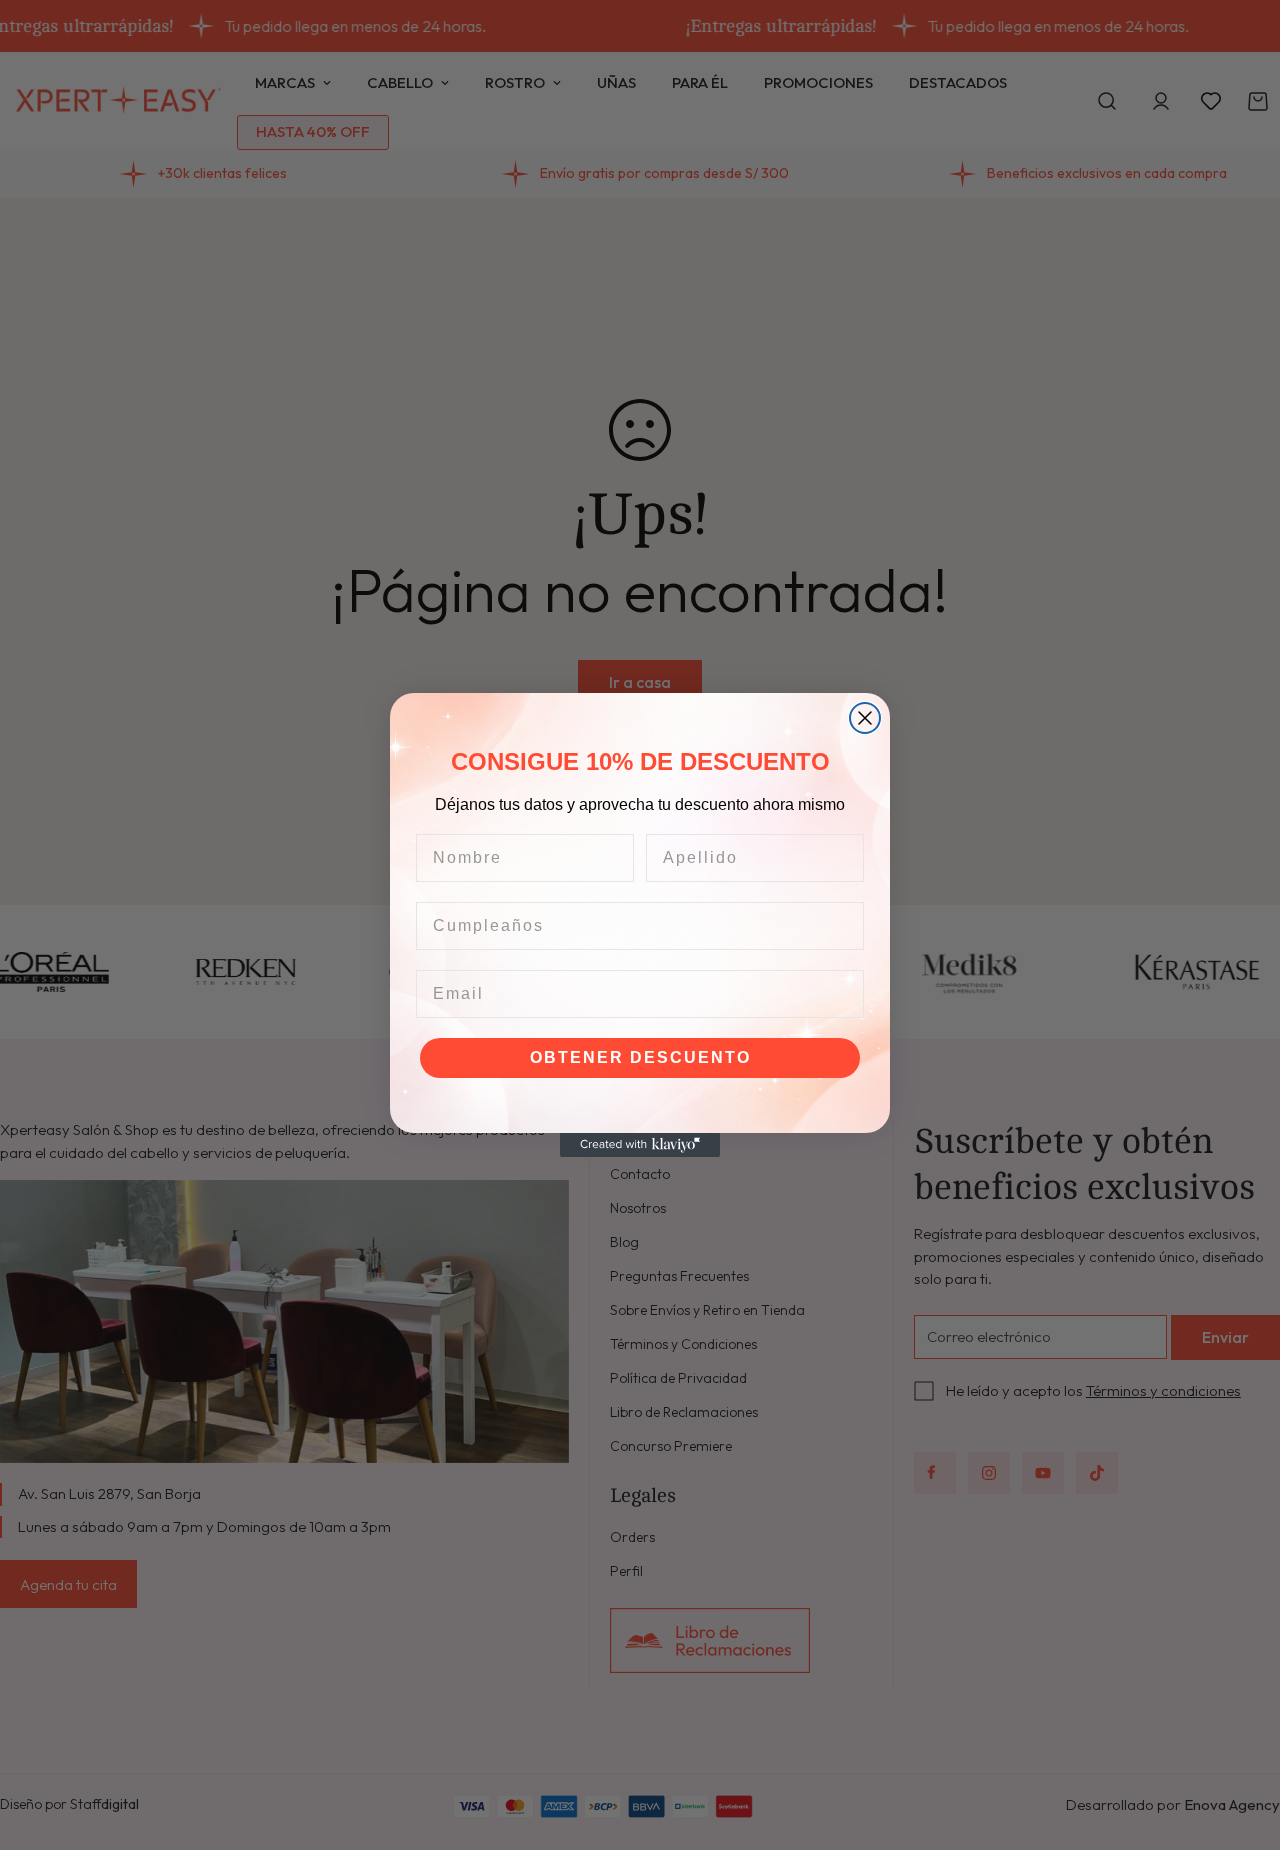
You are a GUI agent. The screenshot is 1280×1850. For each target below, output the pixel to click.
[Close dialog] (865, 718)
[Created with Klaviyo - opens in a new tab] (640, 1145)
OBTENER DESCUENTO (640, 1057)
